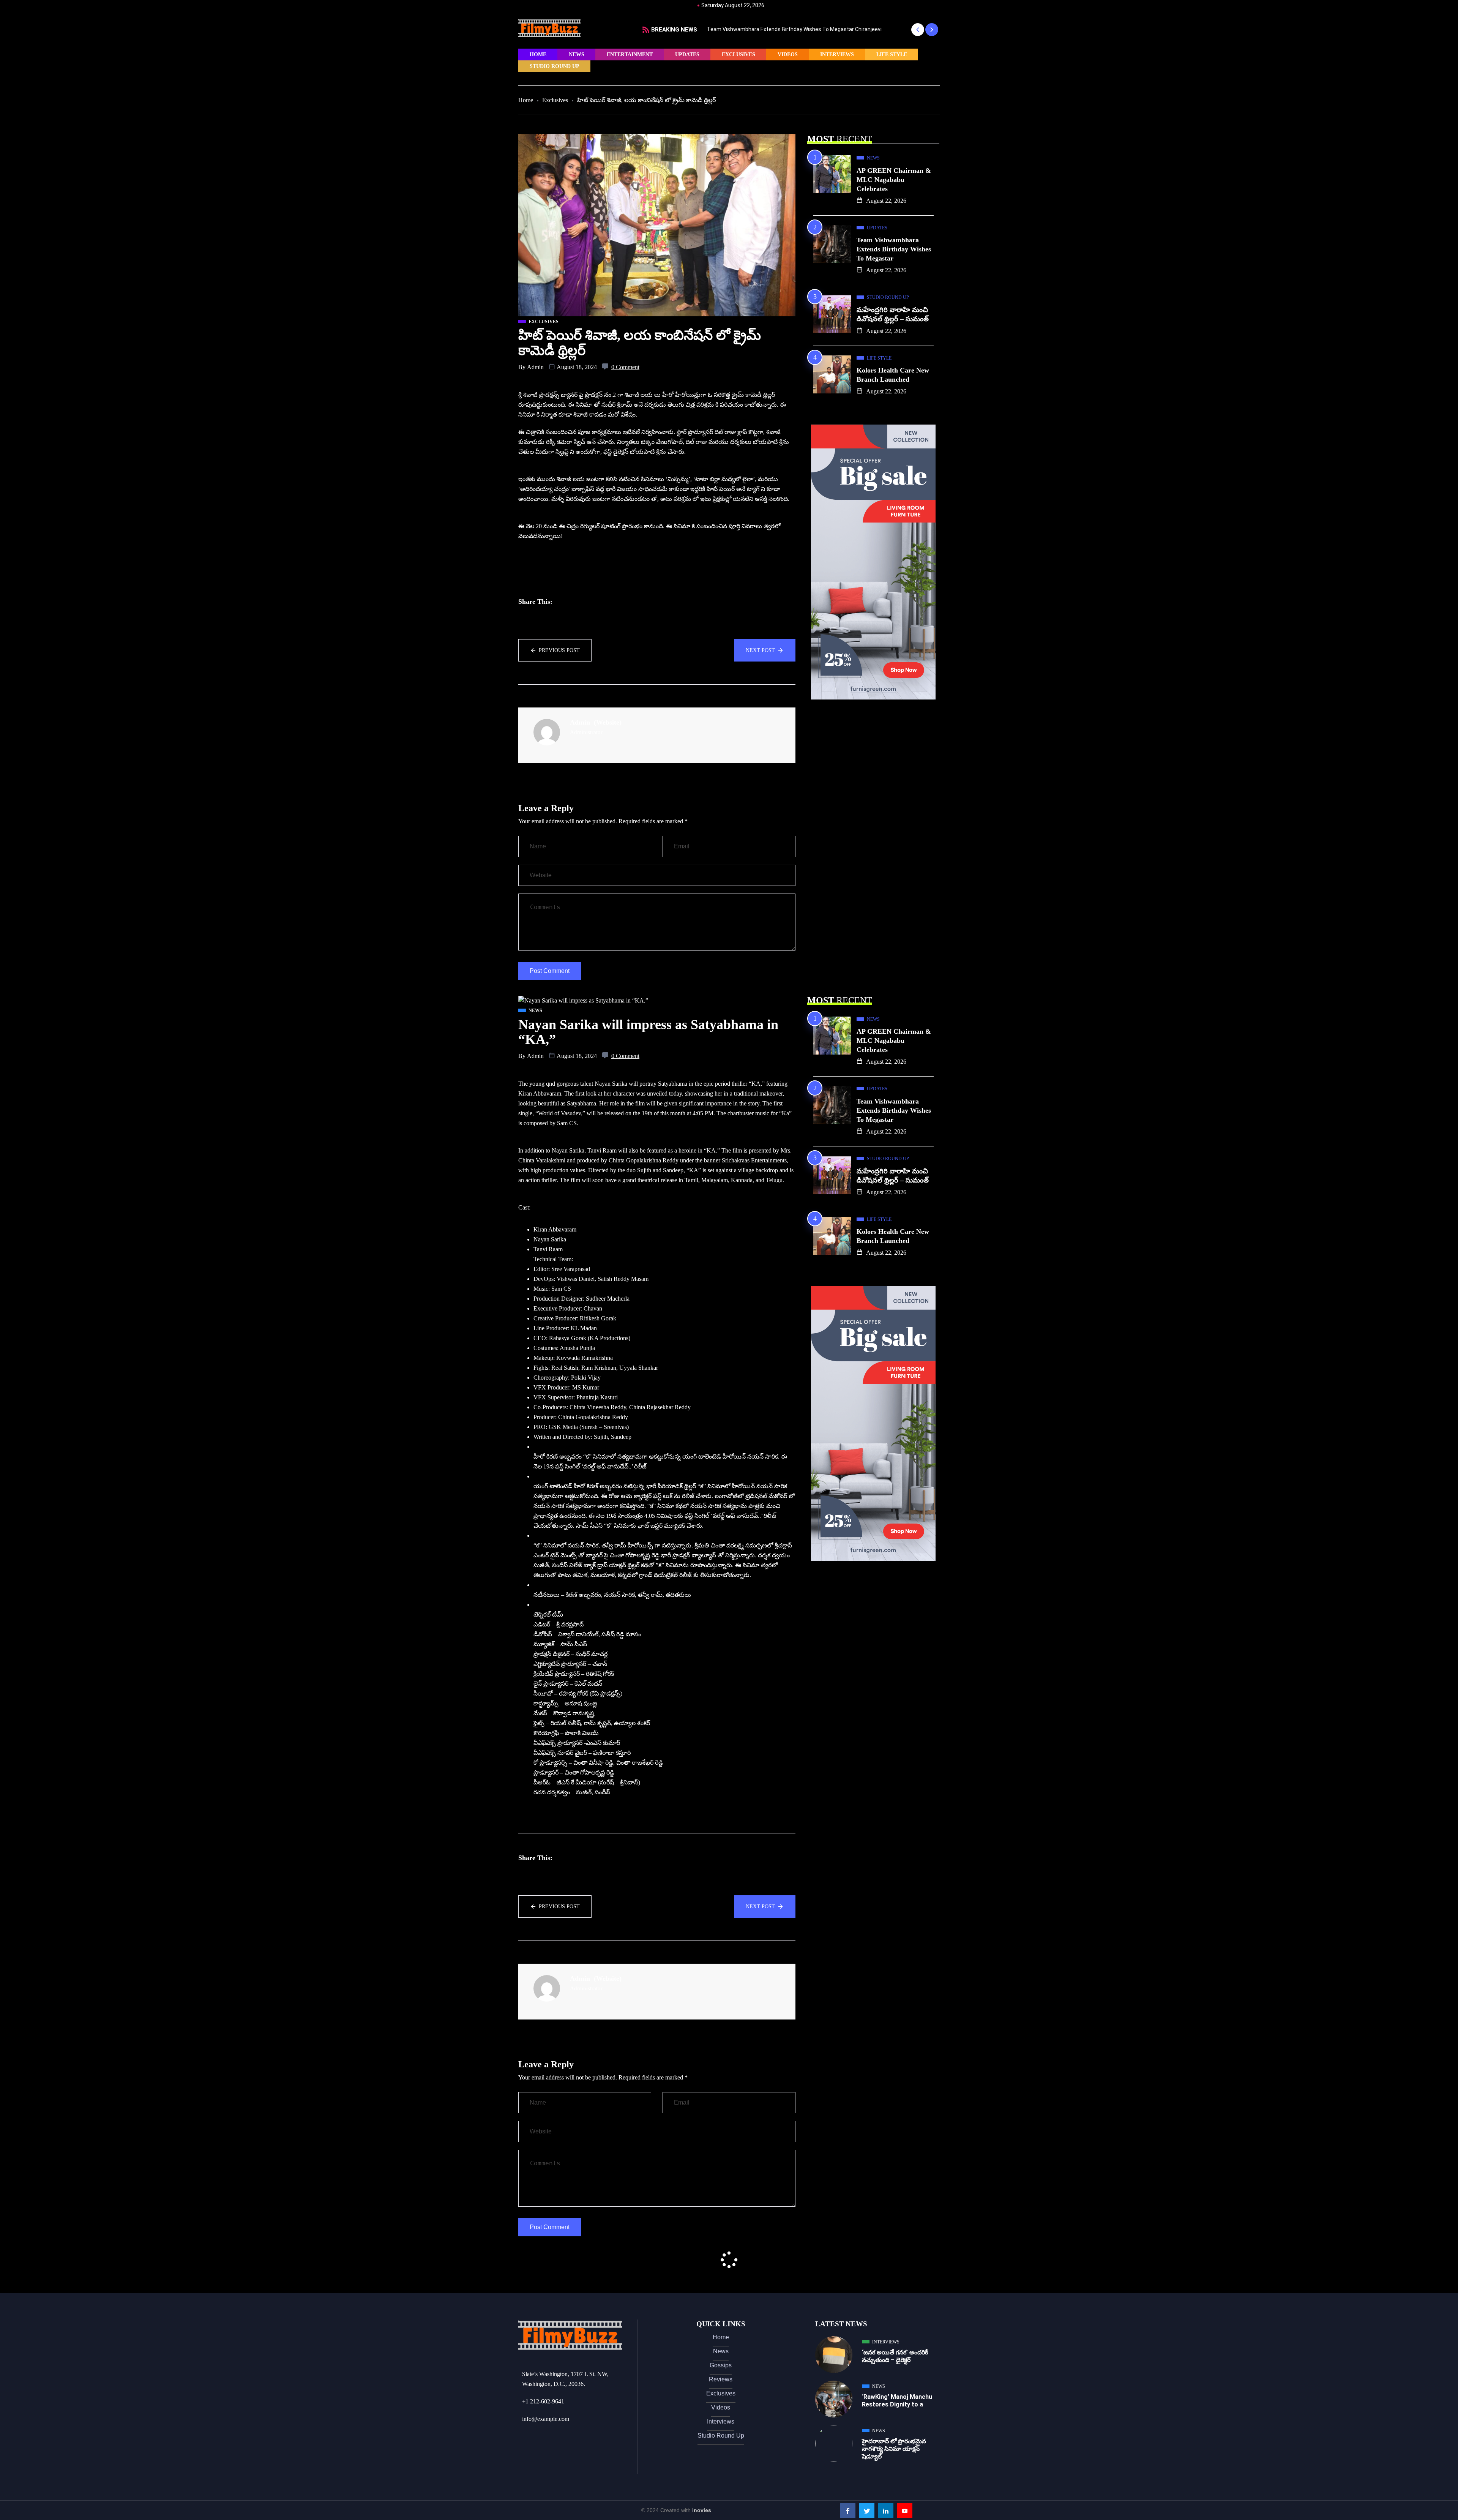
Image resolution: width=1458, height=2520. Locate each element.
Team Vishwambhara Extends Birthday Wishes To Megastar (894, 249)
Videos (788, 54)
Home (538, 54)
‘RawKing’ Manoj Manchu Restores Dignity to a (897, 2401)
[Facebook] (848, 2511)
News (577, 54)
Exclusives (738, 54)
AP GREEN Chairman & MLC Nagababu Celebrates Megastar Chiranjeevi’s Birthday (806, 29)
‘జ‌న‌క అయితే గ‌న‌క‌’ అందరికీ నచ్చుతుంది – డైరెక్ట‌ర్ (895, 2356)
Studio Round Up (555, 66)
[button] (918, 30)
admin (535, 367)
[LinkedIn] (886, 2511)
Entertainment (630, 54)
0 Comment (625, 367)
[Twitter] (867, 2511)
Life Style (892, 54)
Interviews (837, 54)
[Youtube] (905, 2511)
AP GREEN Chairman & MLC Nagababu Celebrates (894, 180)
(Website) (608, 722)
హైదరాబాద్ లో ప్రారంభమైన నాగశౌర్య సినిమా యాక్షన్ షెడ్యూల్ (894, 2449)
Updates (687, 54)
